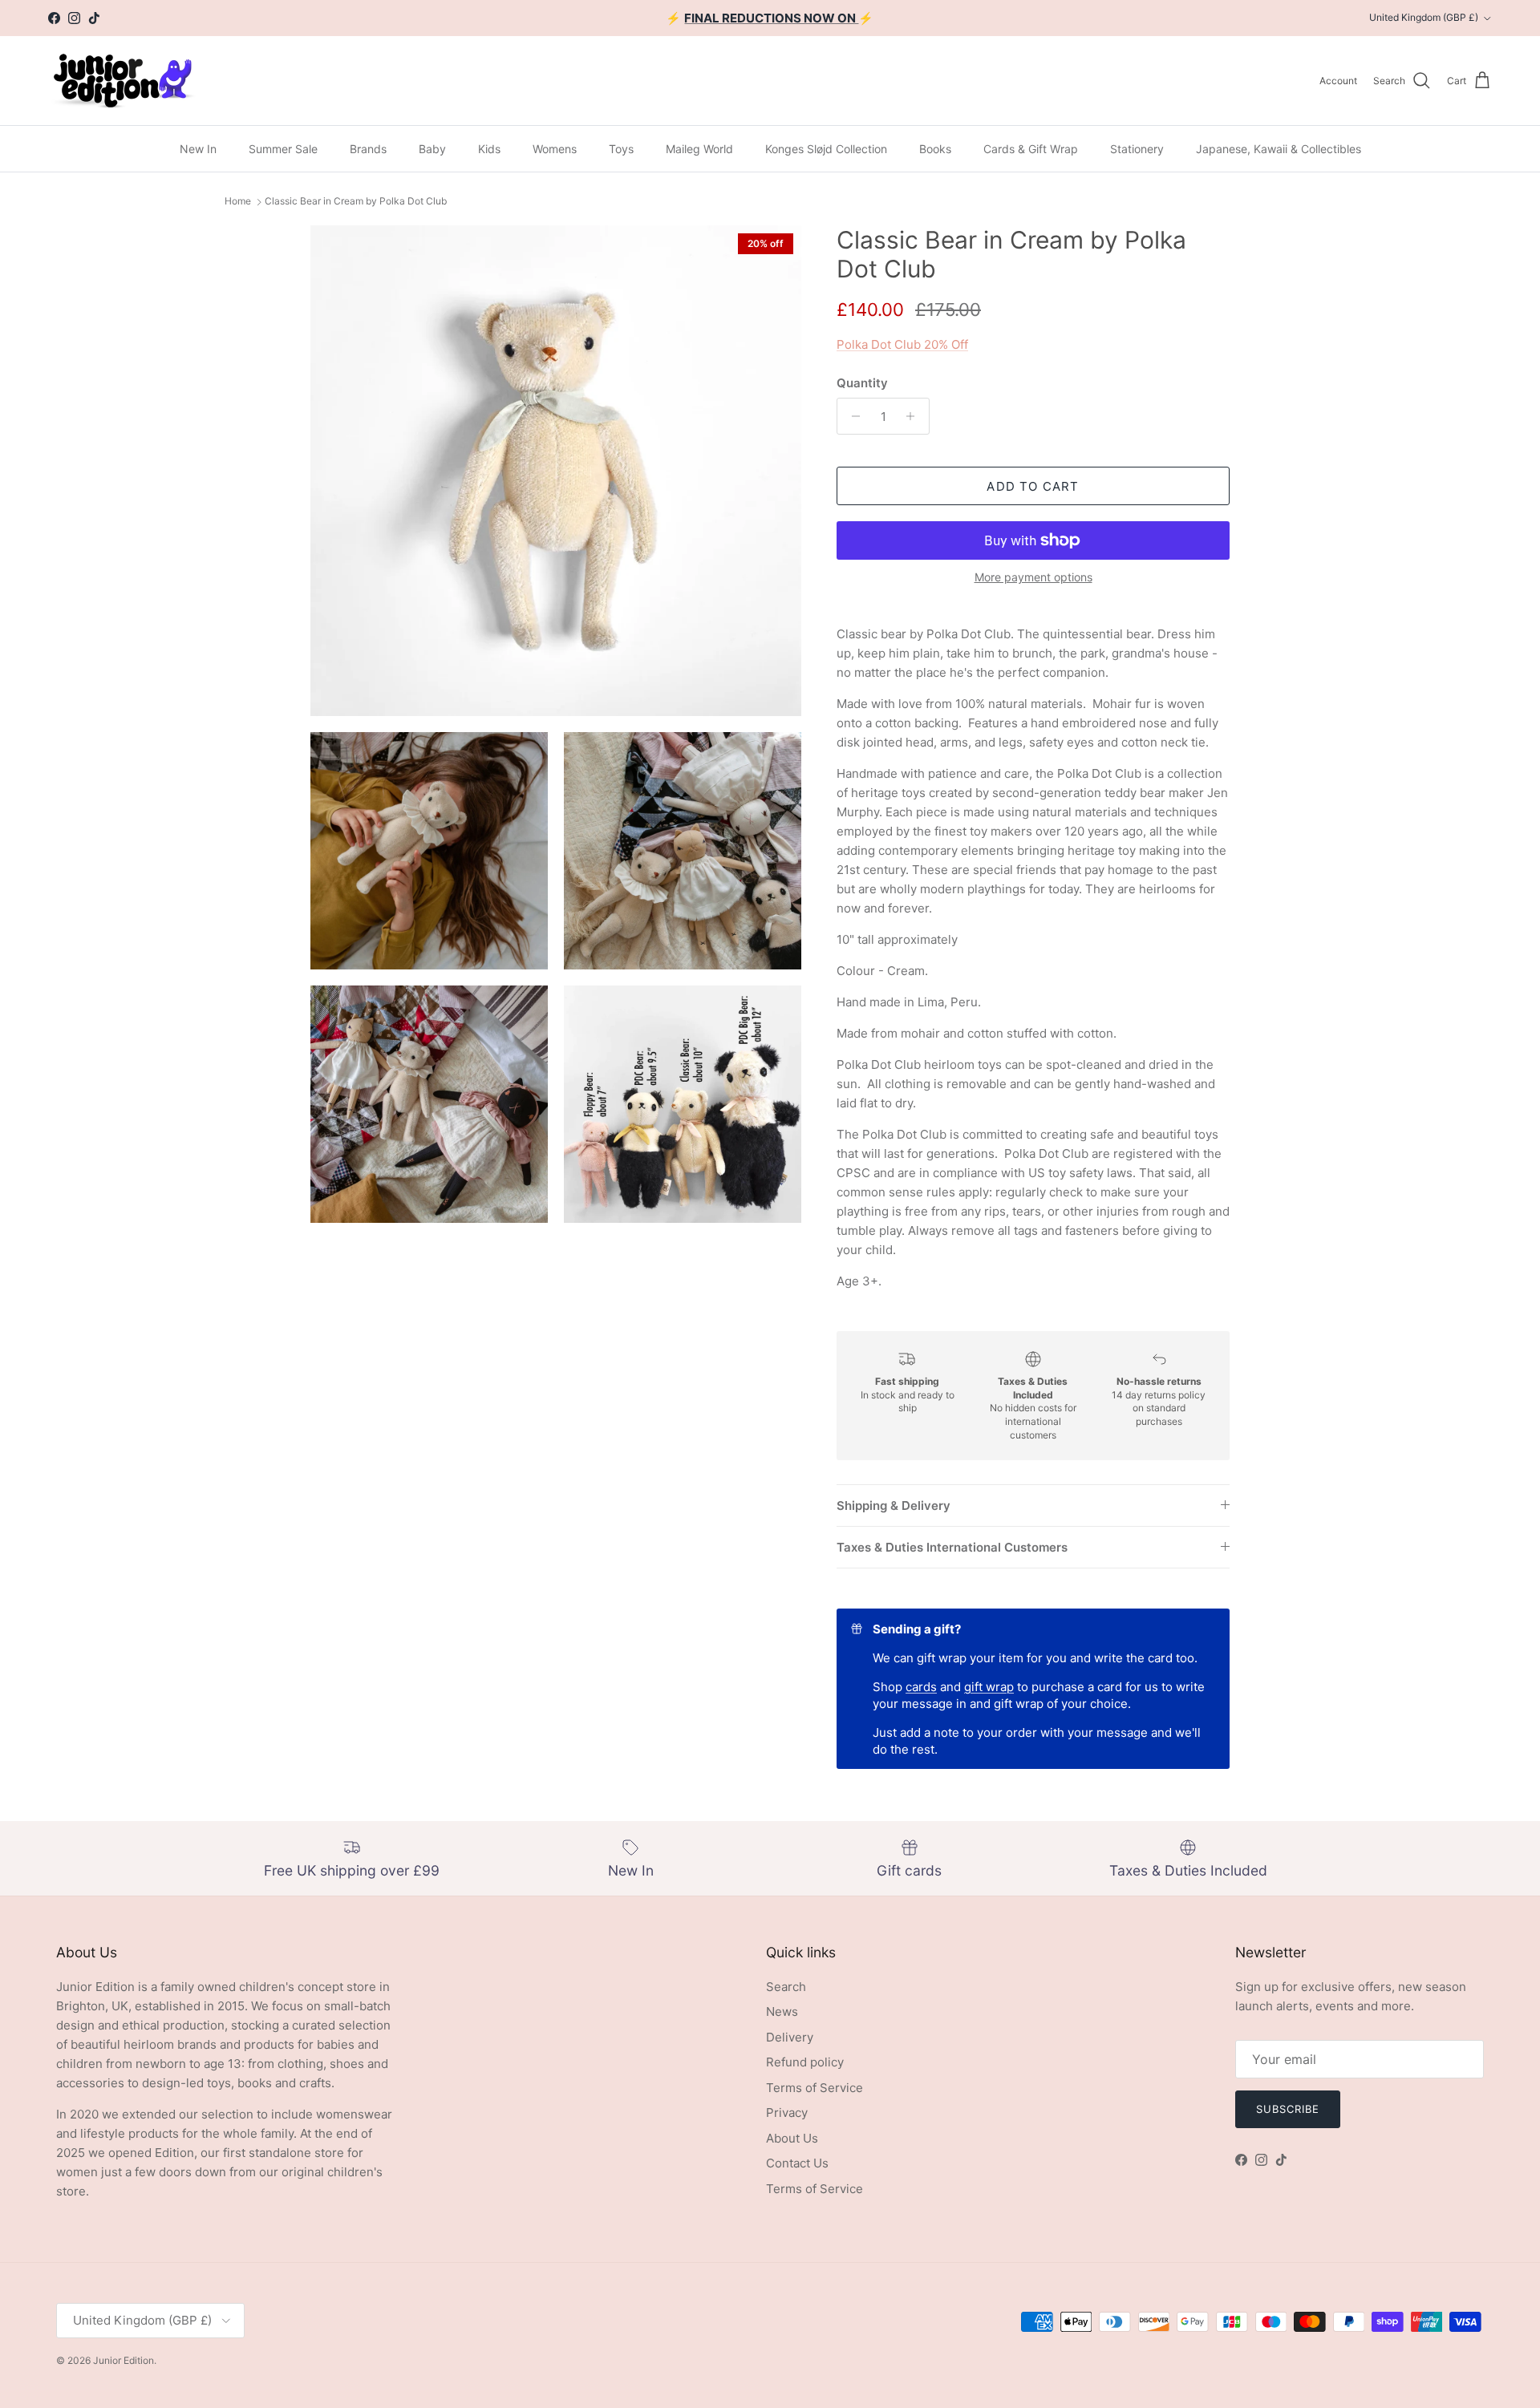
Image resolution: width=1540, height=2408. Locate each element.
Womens (555, 149)
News (782, 2011)
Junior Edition (124, 2360)
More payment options (1033, 577)
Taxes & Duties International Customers (952, 1547)
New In (198, 149)
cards (921, 1687)
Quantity (862, 383)
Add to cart (1033, 486)
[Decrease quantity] (851, 416)
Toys (621, 149)
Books (935, 149)
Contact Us (797, 2163)
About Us (792, 2138)
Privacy (787, 2113)
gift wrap (989, 1687)
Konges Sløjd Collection (826, 149)
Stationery (1137, 149)
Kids (489, 149)
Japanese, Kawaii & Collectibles (1279, 149)
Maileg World (699, 149)
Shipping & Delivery (894, 1506)
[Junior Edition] (122, 81)
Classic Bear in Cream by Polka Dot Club (356, 202)
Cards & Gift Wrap (1031, 149)
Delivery (790, 2037)
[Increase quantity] (915, 416)
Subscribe (1288, 2109)
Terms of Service (815, 2088)
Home (238, 202)
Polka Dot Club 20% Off (902, 344)
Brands (368, 149)
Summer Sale (283, 149)
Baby (432, 149)
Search (786, 1987)
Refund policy (805, 2062)
